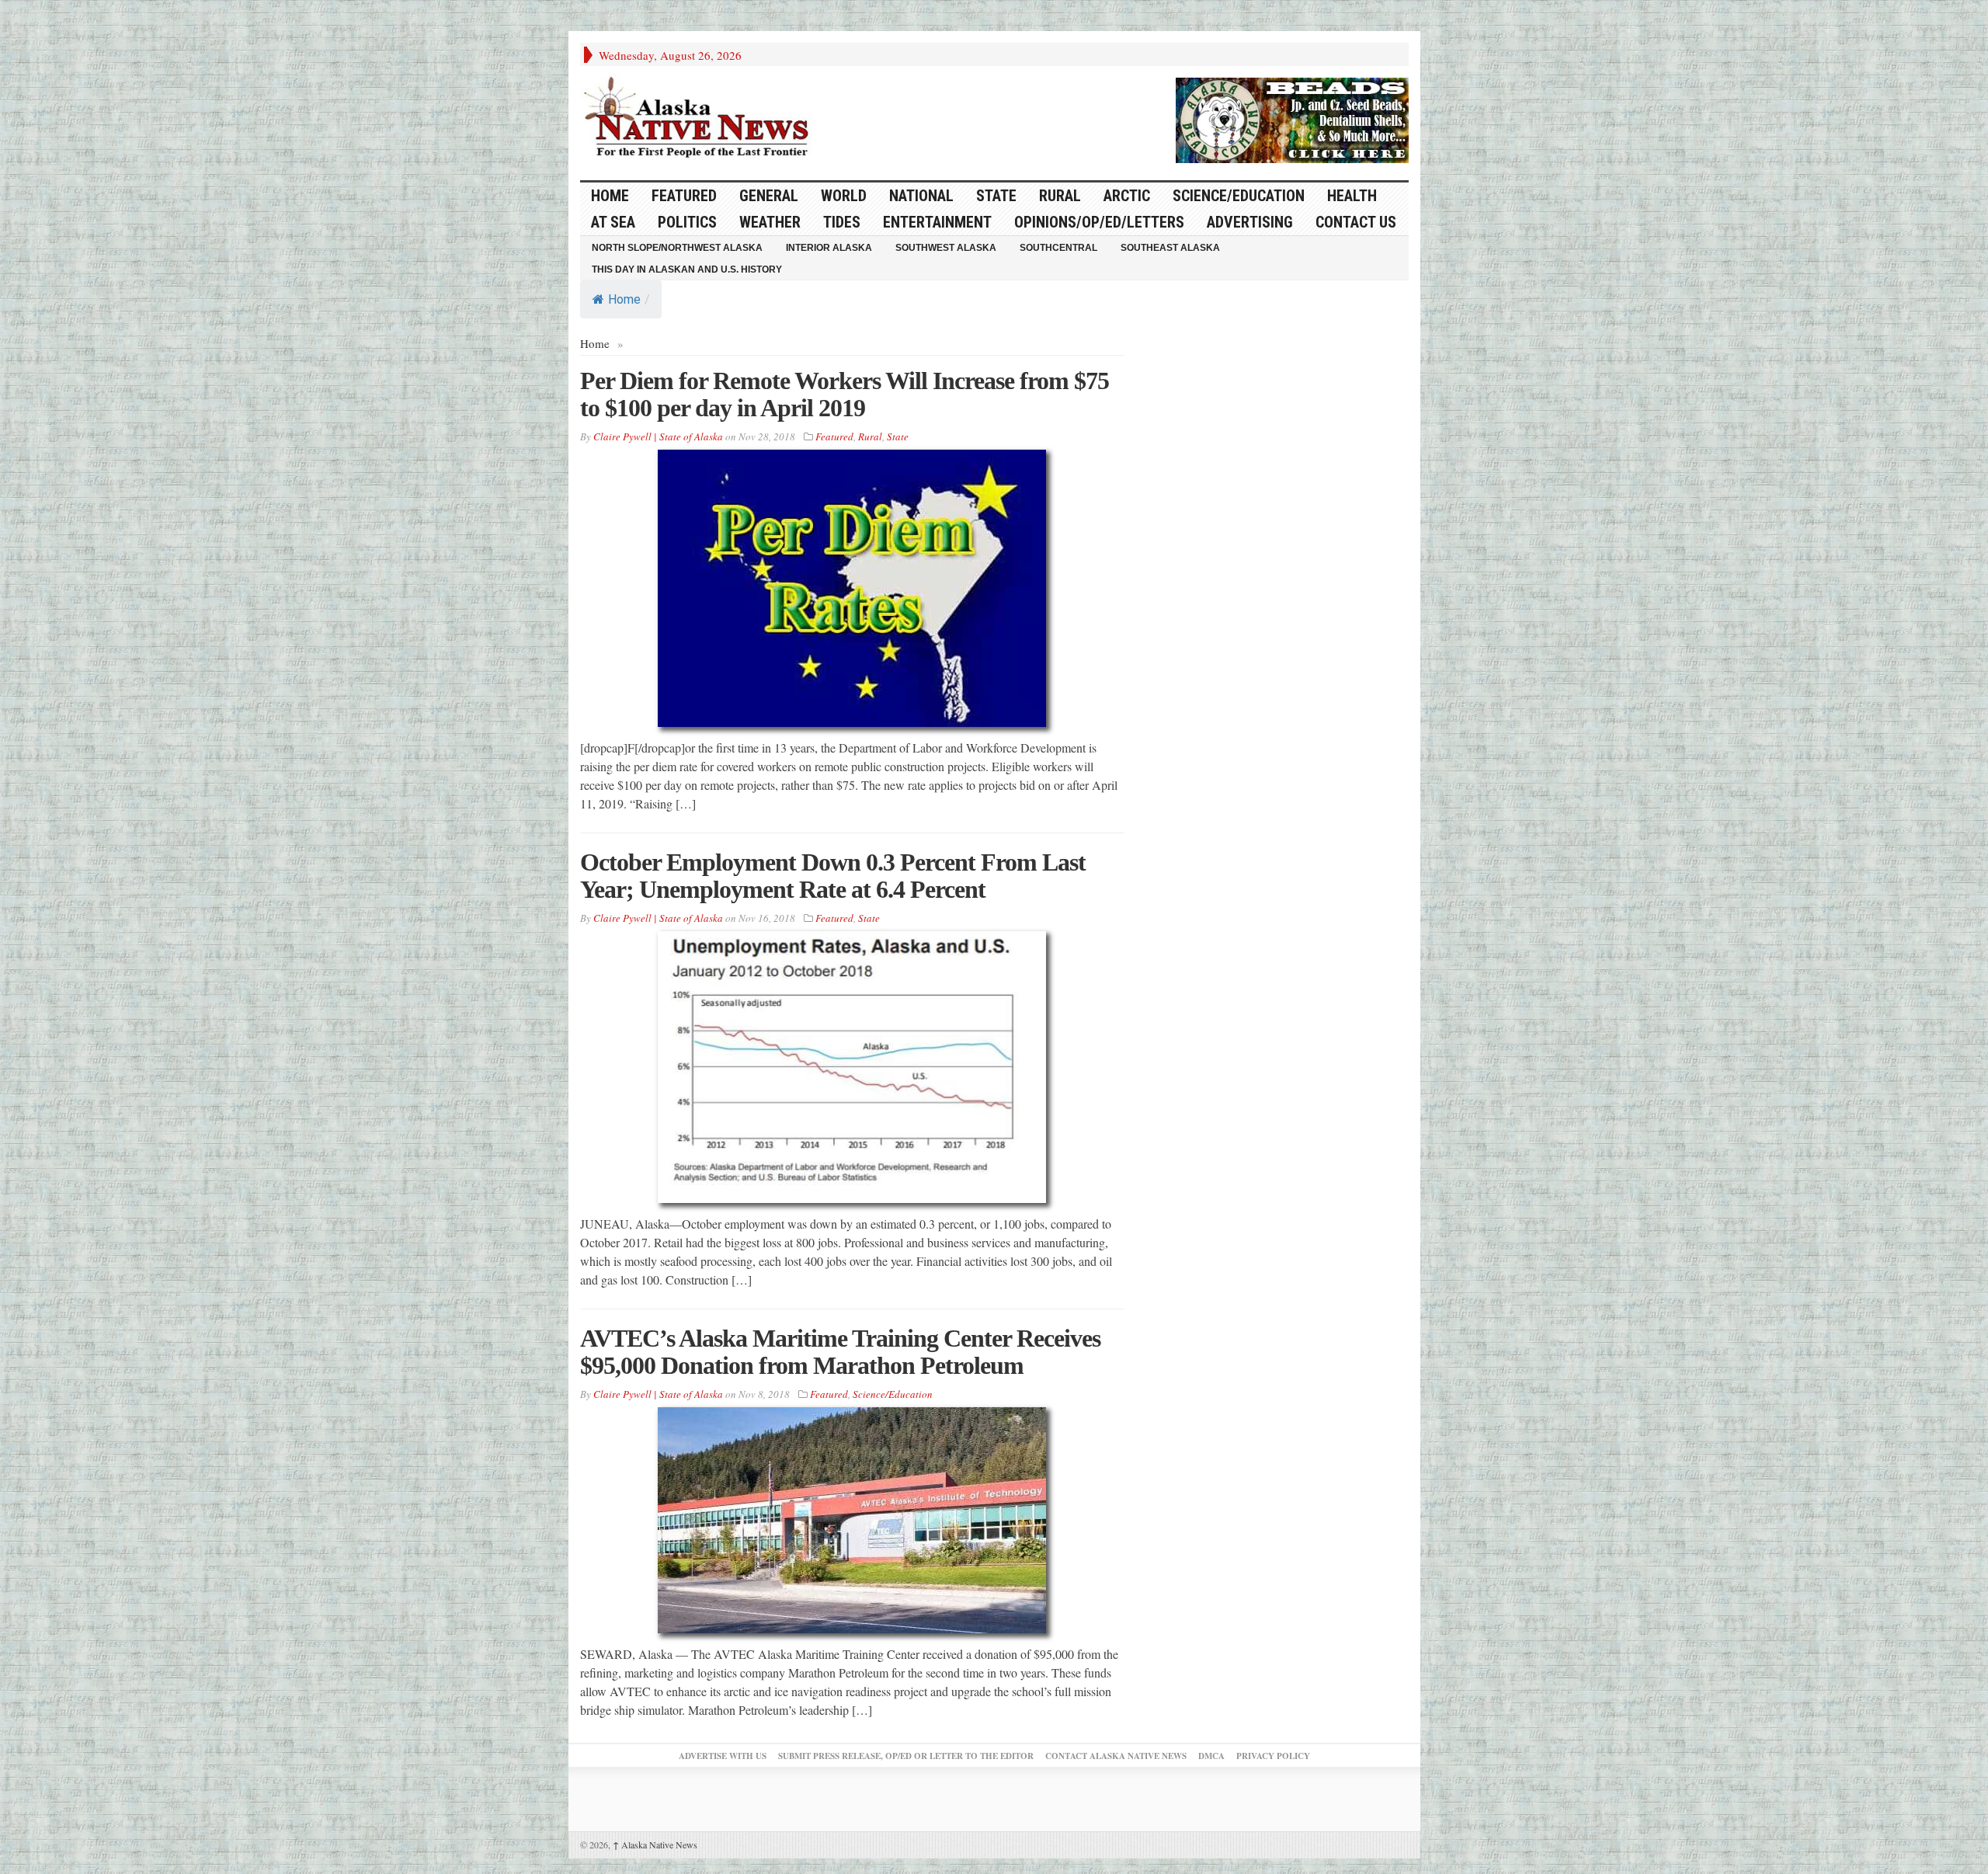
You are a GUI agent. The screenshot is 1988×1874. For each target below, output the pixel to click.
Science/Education (1239, 196)
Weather (770, 222)
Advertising (1250, 222)
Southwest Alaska (946, 248)
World (844, 196)
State (996, 196)
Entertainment (937, 222)
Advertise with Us (723, 1756)
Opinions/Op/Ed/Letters (1099, 222)
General (769, 196)
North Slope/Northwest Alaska (677, 248)
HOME (610, 196)
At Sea (613, 222)
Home (624, 299)
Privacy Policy (1273, 1756)
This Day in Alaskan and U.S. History (687, 269)
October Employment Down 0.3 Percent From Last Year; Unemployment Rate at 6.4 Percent (833, 876)
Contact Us (1356, 222)
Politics (687, 222)
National (921, 196)
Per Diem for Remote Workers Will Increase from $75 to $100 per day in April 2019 (845, 394)
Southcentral (1058, 248)
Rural (1060, 196)
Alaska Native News (655, 1844)
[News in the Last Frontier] (700, 119)
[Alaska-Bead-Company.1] (1292, 118)
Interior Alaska (829, 248)
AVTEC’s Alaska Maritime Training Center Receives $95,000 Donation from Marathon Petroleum (840, 1352)
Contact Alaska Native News (1116, 1756)
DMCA (1211, 1756)
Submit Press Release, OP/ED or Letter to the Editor (906, 1756)
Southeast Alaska (1170, 248)
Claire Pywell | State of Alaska (658, 436)
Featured (684, 196)
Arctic (1127, 196)
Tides (842, 222)
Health (1352, 196)
